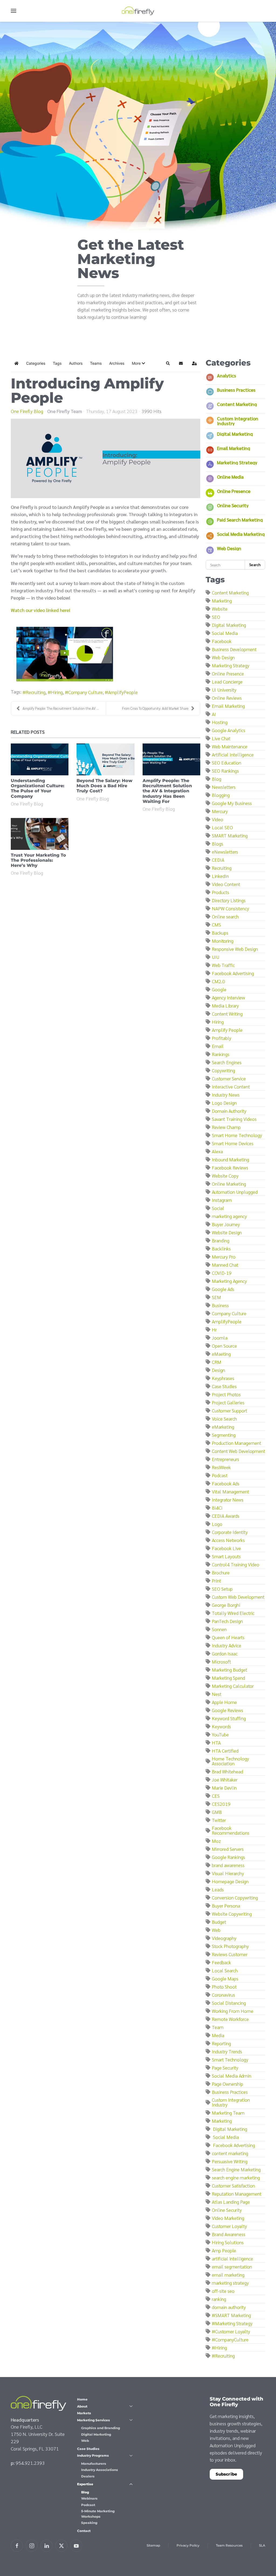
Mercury (220, 811)
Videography (224, 1938)
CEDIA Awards (226, 1516)
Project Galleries (228, 1402)
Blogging (221, 795)
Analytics (227, 375)
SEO (216, 617)
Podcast (220, 1475)
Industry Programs (93, 2455)
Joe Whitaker (225, 1779)
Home (82, 2399)
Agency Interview (228, 997)
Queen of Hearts (228, 1637)
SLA (262, 2545)
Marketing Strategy (237, 462)
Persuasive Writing (230, 2161)
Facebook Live (226, 1548)
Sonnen (219, 1629)
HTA (216, 1742)
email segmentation (232, 2266)
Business (220, 1305)
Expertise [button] (85, 2484)
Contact (84, 2531)
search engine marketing (236, 2177)
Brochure (221, 1572)
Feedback (221, 1962)
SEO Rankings (225, 771)
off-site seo (223, 2291)
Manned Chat (225, 1265)
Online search (225, 916)
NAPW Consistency (230, 908)
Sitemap (153, 2545)
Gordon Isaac (225, 1653)
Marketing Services (94, 2420)
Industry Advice (227, 1645)
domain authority (229, 2307)
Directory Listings (229, 900)
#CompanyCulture (230, 2339)
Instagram (222, 1200)
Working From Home (233, 2011)
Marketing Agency (229, 1281)
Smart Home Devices (233, 1143)
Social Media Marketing (241, 534)
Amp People (224, 2250)
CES (216, 1796)
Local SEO (222, 827)
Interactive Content (231, 1086)
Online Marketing (229, 1184)
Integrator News (228, 1500)
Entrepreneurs (225, 1459)
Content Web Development (239, 1451)
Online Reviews (227, 698)
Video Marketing (228, 2218)
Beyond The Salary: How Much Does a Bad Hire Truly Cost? (104, 786)
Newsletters (224, 787)
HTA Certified (225, 1751)
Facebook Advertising (233, 973)
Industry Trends (227, 2051)
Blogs (218, 844)
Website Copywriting (232, 1914)
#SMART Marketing (231, 2315)
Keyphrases (223, 1378)
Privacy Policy (188, 2545)
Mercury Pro (224, 1257)
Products (220, 892)
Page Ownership (227, 2084)
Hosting (220, 722)
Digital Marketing (235, 434)
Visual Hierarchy (228, 1873)
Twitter (219, 1820)
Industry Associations (100, 2470)
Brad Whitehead (227, 1771)
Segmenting (224, 1435)
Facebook (222, 641)
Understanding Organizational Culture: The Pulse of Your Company (38, 788)
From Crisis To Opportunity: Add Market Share (155, 708)
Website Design (227, 1232)
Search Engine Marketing (236, 2169)
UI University (224, 690)
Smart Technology (230, 2059)
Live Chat (221, 738)
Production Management (237, 1443)
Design (218, 1370)
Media (218, 2035)
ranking (219, 2299)
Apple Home (224, 1702)
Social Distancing (229, 2003)
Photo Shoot (224, 1987)
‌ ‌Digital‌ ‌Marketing (230, 2129)
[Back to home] (138, 11)
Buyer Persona (226, 1906)
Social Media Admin (232, 2076)
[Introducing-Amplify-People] (106, 458)
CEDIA (218, 860)
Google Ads (223, 1289)
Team (218, 2027)
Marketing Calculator (233, 1686)
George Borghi (226, 1605)
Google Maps (225, 1978)
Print (216, 1581)
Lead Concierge (227, 682)
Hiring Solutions (228, 2242)
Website (220, 609)
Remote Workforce (230, 2019)
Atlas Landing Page (231, 2202)
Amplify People (227, 1030)
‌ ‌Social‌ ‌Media (225, 2137)
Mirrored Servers (228, 1849)
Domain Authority (229, 1111)
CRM (217, 1362)
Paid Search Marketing (240, 520)
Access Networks (228, 1540)
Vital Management (230, 1491)
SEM (216, 1297)
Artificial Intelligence (233, 754)
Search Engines (227, 1062)
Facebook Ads (226, 1483)
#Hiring (219, 2347)
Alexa (217, 1151)
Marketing (222, 601)
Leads (218, 1889)
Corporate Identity (230, 1532)
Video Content (226, 884)
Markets (84, 2413)
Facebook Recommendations (231, 1830)
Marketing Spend (228, 1678)
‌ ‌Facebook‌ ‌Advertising (233, 2145)
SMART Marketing (230, 835)
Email (218, 1046)
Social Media (225, 633)
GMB (217, 1812)
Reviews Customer (230, 1954)
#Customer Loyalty (231, 2331)
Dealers (88, 2476)
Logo (217, 1524)
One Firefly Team (65, 411)
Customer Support (230, 1410)
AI (214, 714)
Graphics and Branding (101, 2428)
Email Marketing (234, 448)
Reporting (221, 2043)
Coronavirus (223, 1995)
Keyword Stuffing (229, 1718)
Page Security (225, 2068)
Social (218, 1208)
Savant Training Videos (234, 1119)
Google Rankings (228, 1857)
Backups (220, 933)
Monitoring (223, 941)
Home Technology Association (230, 1761)
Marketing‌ (222, 2121)
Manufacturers (94, 2464)
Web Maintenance (230, 746)
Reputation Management (237, 2194)
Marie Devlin (224, 1788)
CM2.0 (218, 981)
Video (218, 819)
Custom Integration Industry (238, 421)
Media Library (225, 1005)
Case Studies (224, 1386)
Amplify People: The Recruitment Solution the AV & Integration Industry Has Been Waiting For (167, 791)
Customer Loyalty (229, 2226)
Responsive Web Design (235, 949)
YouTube (220, 1734)
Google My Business (232, 803)
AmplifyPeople (123, 692)
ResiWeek (221, 1467)
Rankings (221, 1054)
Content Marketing (237, 404)
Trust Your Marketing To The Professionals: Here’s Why (38, 860)
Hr (214, 1329)
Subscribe (226, 2474)
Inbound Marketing (230, 1159)
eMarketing (223, 1427)
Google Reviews (227, 1710)
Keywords (221, 1726)
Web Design (229, 548)
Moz (216, 1841)
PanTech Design (227, 1621)
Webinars (89, 2498)
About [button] (82, 2406)
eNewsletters (225, 852)
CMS (216, 924)
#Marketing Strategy (232, 2323)
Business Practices (236, 390)
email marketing (228, 2275)
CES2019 (221, 1804)
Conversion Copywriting (235, 1897)
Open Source (224, 1346)
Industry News (226, 1095)
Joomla (220, 1338)
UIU (215, 957)
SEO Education (227, 763)
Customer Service (229, 1078)
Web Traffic (223, 965)
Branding (221, 1240)
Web (216, 1930)
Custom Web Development (238, 1597)
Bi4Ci (217, 1508)
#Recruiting (223, 2356)
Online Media (230, 477)
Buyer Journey (226, 1224)
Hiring (57, 692)
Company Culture (85, 692)
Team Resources (229, 2545)
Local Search (225, 1970)
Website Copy (225, 1176)
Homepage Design (230, 1881)
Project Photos (226, 1394)
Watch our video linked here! (41, 610)
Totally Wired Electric (233, 1613)
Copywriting (223, 1070)
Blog (217, 779)
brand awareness (228, 1865)
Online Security (233, 505)
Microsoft (221, 1661)
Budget (219, 1922)
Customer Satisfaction (233, 2185)
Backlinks (221, 1248)
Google (219, 989)
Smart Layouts (226, 1556)
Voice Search (224, 1419)
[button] (13, 11)
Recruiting (36, 692)
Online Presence (234, 491)
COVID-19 (222, 1273)
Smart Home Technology (237, 1135)
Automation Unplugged (235, 1192)
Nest (217, 1694)
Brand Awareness (229, 2234)
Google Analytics (229, 730)
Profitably (222, 1038)
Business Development (234, 649)
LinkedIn (220, 876)
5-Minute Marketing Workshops (98, 2514)
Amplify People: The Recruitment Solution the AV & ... (62, 708)
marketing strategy (230, 2283)
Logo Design (224, 1103)
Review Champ (226, 1127)
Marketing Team (228, 2113)
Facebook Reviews (230, 1167)
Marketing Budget (230, 1670)
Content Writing (227, 1014)
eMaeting (221, 1354)
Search (255, 565)
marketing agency (229, 1216)
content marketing (230, 2153)
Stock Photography (230, 1946)
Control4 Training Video (236, 1564)
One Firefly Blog (27, 411)
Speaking (89, 2523)
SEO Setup (222, 1589)
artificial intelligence (232, 2258)
